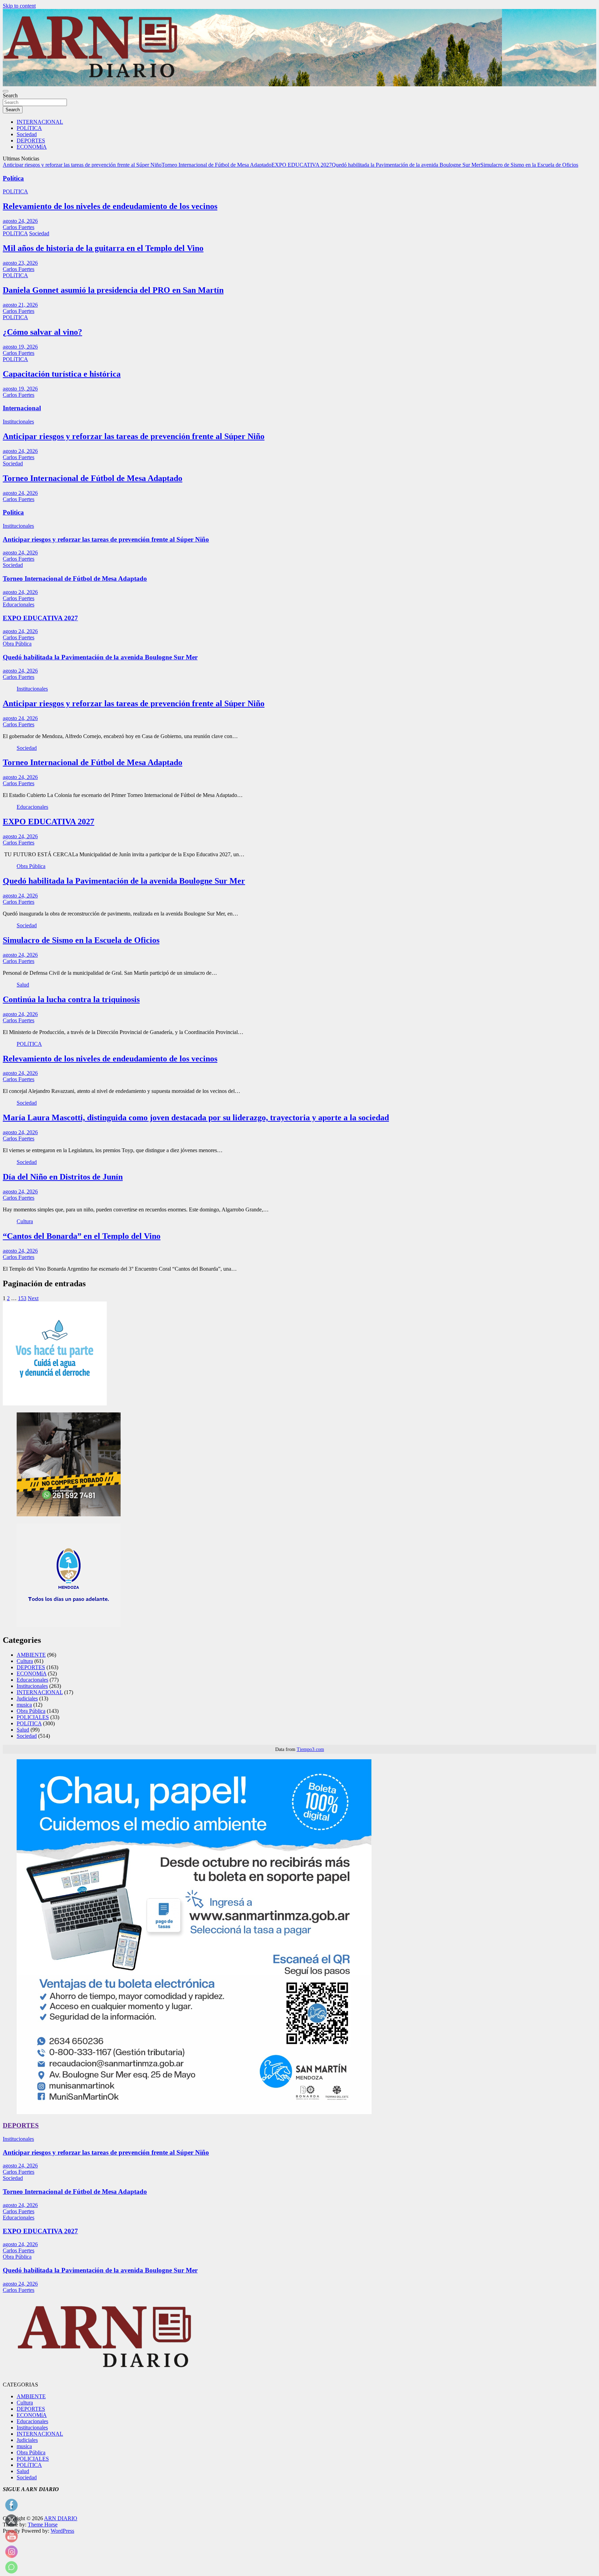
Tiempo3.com (310, 1749)
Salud (23, 985)
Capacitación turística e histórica (62, 374)
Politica (13, 512)
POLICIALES (33, 1717)
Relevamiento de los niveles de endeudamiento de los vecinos (110, 206)
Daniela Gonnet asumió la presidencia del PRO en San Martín (113, 290)
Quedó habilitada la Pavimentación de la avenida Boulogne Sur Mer (406, 165)
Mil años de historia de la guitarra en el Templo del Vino (103, 248)
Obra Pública (17, 644)
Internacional (22, 408)
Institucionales (18, 422)
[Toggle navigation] (6, 91)
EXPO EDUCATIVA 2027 (302, 165)
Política (13, 178)
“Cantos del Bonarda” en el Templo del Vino (82, 1236)
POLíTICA (29, 128)
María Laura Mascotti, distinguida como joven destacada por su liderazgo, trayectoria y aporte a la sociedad (196, 1118)
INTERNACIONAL (40, 122)
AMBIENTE (31, 1655)
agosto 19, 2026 (20, 347)
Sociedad (27, 134)
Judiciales (27, 1698)
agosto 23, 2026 (20, 263)
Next (33, 1298)
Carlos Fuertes (19, 227)
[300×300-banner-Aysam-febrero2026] (55, 1404)
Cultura (25, 1221)
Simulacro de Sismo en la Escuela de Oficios (529, 165)
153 (22, 1298)
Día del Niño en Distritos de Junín (63, 1177)
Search (10, 95)
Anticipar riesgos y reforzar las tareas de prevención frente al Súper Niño (82, 165)
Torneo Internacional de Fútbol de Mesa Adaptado (216, 165)
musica (24, 1705)
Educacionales (19, 604)
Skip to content (19, 6)
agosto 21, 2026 (20, 305)
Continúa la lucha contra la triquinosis (71, 999)
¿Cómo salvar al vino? (42, 332)
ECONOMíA (32, 147)
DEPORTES (31, 141)
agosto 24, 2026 (20, 221)
